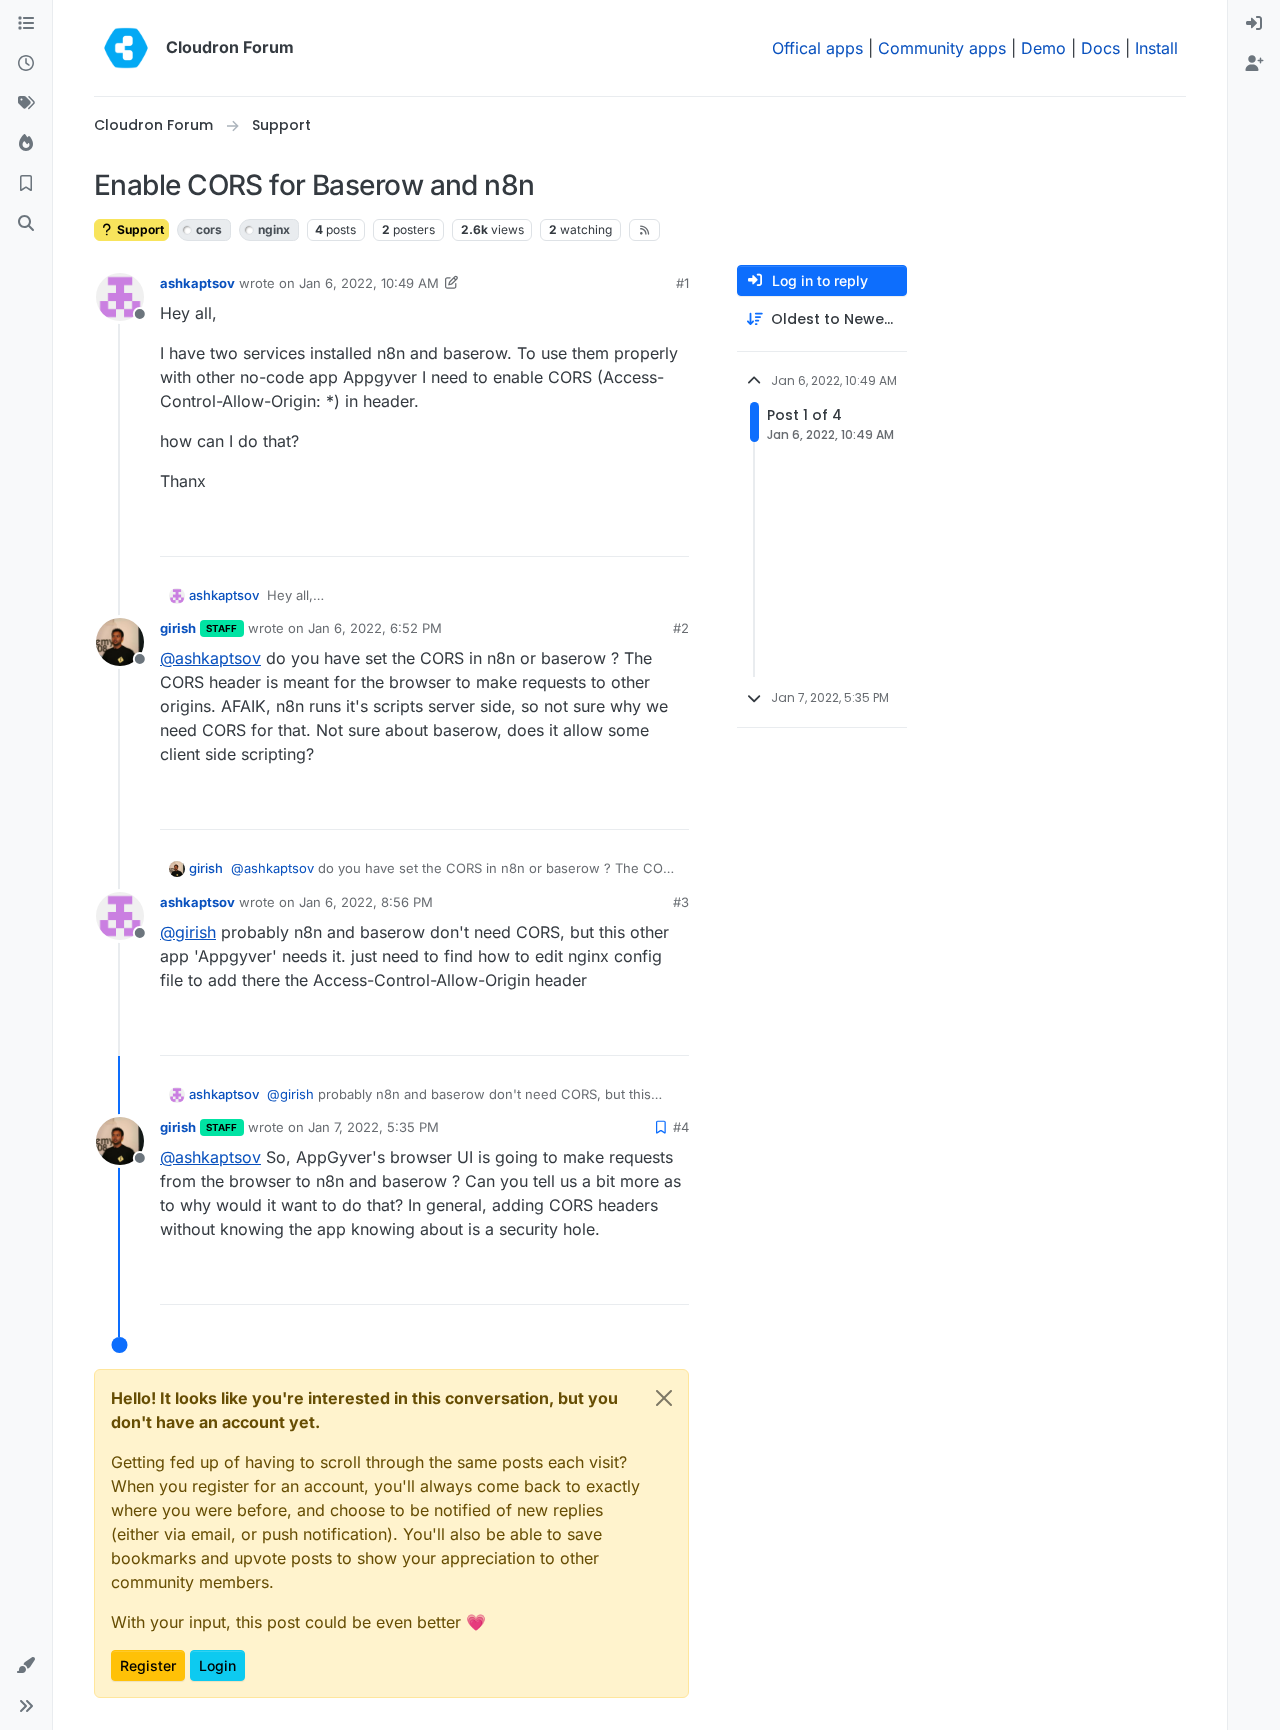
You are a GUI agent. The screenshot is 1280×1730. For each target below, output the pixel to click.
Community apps (942, 48)
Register (148, 1665)
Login (217, 1665)
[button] (26, 1666)
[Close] (664, 1398)
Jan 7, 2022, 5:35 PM (373, 1127)
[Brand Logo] (126, 48)
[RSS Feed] (644, 230)
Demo (1043, 48)
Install (1156, 48)
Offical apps (817, 48)
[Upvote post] (641, 532)
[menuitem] (1254, 24)
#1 (682, 283)
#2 (681, 628)
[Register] (1254, 64)
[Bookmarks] (26, 184)
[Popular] (26, 144)
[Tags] (26, 104)
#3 (681, 902)
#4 (681, 1127)
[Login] (1254, 24)
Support (139, 229)
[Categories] (26, 24)
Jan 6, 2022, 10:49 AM (369, 283)
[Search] (26, 224)
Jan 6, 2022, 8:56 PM (366, 902)
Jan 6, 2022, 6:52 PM (375, 628)
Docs (1100, 48)
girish (178, 628)
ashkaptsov (197, 283)
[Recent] (26, 64)
